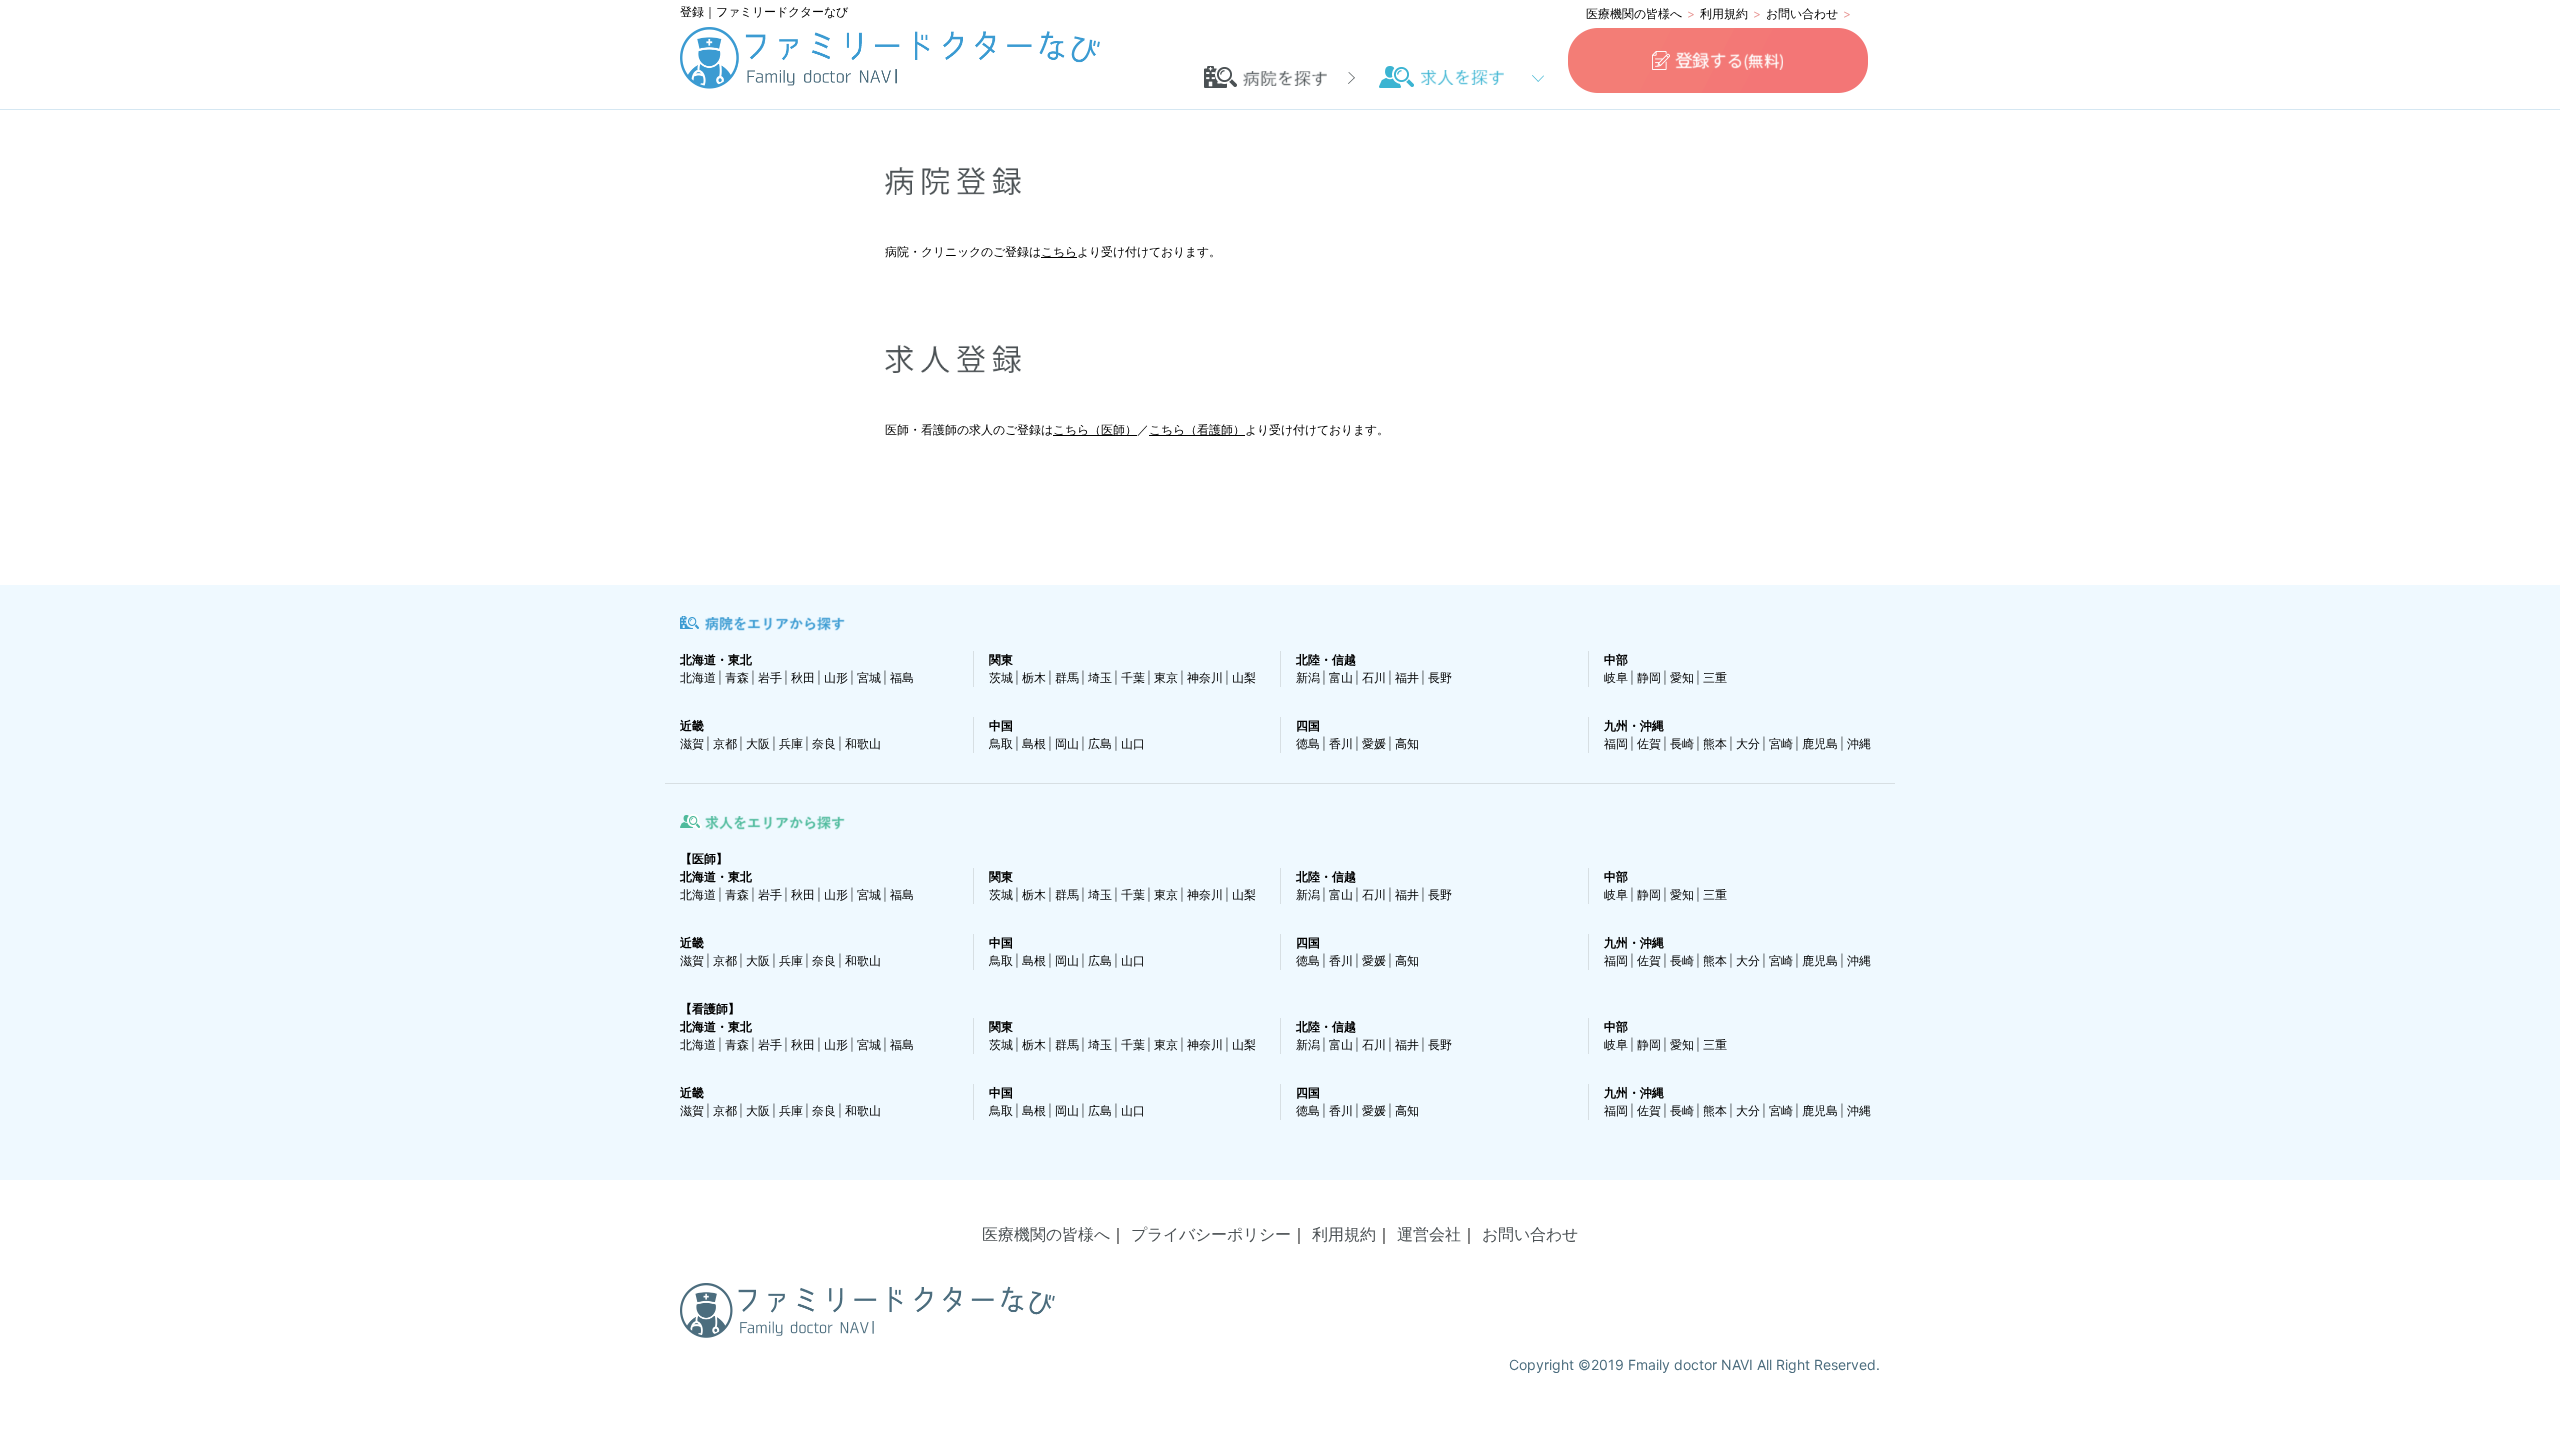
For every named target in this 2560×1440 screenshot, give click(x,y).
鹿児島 (1820, 743)
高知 (1407, 743)
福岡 (1616, 743)
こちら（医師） (1095, 429)
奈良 (824, 743)
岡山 (1067, 743)
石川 (1374, 677)
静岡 (1649, 677)
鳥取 (1001, 743)
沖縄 (1859, 743)
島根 (1034, 743)
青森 (737, 677)
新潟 (1308, 677)
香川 (1341, 743)
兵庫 (791, 743)
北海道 (698, 677)
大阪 (758, 743)
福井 (1407, 677)
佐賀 (1649, 743)
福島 (902, 677)
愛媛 (1374, 743)
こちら (1059, 251)
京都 (725, 743)
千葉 (1133, 677)
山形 (836, 677)
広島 (1100, 743)
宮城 (869, 677)
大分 (1748, 743)
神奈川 (1205, 677)
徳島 (1308, 743)
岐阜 (1616, 677)
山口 (1133, 743)
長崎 (1682, 743)
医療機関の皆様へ (1634, 13)
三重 (1715, 677)
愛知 (1682, 677)
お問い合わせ (1802, 13)
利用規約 (1724, 13)
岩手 (770, 677)
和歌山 (863, 743)
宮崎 (1781, 743)
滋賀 (692, 743)
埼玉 (1100, 677)
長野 (1440, 677)
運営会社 (1429, 1234)
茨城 (1001, 677)
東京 (1166, 677)
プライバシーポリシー (1211, 1234)
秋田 (803, 677)
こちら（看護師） (1197, 429)
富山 (1341, 677)
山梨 (1244, 677)
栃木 (1034, 677)
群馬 (1067, 677)
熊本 (1715, 743)
